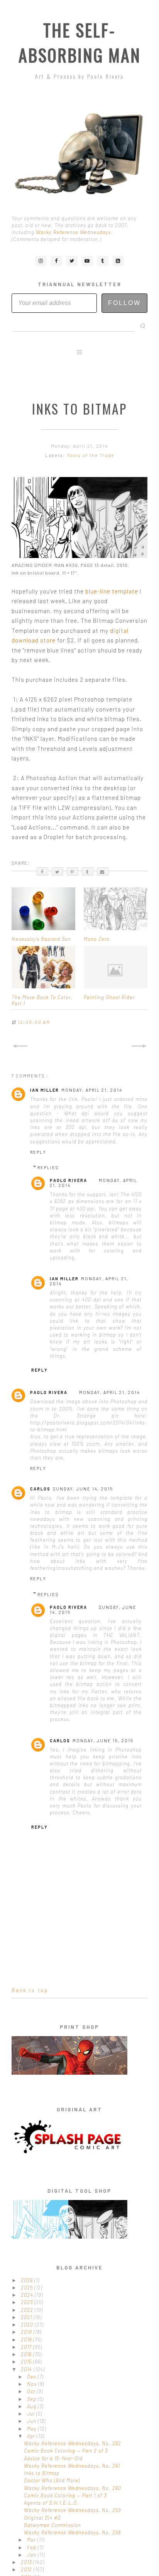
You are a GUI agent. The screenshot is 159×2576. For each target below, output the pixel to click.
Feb (32, 2547)
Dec (32, 2377)
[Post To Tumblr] (88, 872)
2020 (28, 2325)
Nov (33, 2384)
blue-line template (112, 591)
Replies (48, 1167)
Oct (32, 2391)
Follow (124, 303)
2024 (28, 2295)
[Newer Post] (20, 1046)
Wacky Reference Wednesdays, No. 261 (72, 2466)
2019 (27, 2332)
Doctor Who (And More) (52, 2480)
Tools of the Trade (90, 455)
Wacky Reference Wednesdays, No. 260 (73, 2488)
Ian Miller (45, 1090)
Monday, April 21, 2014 (92, 1090)
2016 (27, 2354)
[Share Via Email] (103, 872)
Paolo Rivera (69, 1180)
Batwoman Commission (52, 2525)
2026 (28, 2280)
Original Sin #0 (42, 2518)
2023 (28, 2302)
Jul (32, 2414)
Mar (32, 2540)
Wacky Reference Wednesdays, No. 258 (72, 2532)
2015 (27, 2362)
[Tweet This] (58, 872)
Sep (32, 2399)
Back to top (30, 1990)
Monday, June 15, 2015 (103, 1741)
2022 (28, 2310)
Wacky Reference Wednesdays (73, 232)
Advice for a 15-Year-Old (53, 2458)
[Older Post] (139, 1046)
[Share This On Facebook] (42, 872)
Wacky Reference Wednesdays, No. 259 (73, 2510)
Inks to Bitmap (42, 2473)
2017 (27, 2347)
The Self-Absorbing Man (80, 42)
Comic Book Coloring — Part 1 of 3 (65, 2495)
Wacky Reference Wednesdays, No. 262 (73, 2443)
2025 (28, 2288)
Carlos (40, 1489)
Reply (38, 1152)
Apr (32, 2436)
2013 (27, 2562)
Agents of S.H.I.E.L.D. (51, 2503)
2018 (27, 2340)
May (33, 2429)
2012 (27, 2569)
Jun (32, 2421)
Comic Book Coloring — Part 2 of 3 (66, 2451)
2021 (27, 2317)
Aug (32, 2406)
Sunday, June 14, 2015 (83, 1489)
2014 (27, 2369)
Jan (32, 2555)
